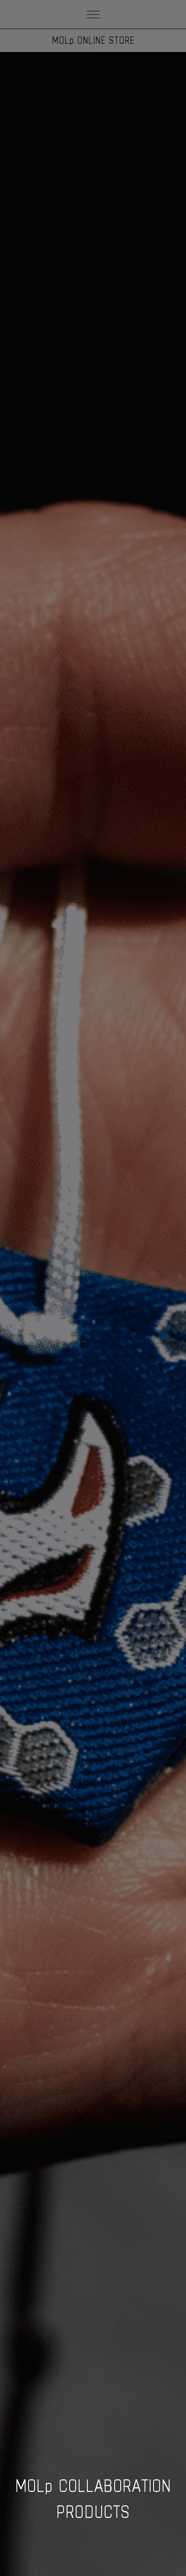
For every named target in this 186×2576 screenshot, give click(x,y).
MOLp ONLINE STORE (93, 40)
